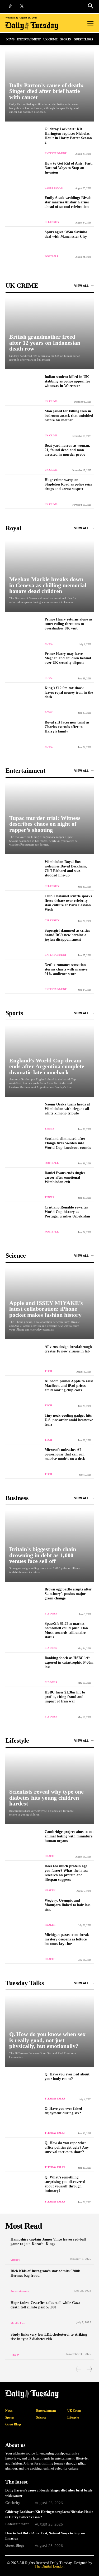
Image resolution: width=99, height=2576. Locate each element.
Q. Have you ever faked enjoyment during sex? (63, 2111)
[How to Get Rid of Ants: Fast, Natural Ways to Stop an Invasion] (23, 175)
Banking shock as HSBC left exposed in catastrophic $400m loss (69, 1662)
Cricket (15, 2260)
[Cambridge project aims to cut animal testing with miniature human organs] (23, 1843)
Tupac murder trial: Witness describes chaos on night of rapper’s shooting (45, 824)
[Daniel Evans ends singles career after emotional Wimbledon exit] (23, 1185)
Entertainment (56, 153)
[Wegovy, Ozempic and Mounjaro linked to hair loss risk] (23, 1912)
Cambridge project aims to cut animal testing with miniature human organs (69, 1836)
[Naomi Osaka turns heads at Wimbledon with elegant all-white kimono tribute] (23, 1116)
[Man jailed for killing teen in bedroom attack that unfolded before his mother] (23, 423)
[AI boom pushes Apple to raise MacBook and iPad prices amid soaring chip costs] (23, 1393)
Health (50, 1856)
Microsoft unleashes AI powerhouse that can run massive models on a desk (65, 1454)
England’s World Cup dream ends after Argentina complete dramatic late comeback (47, 1066)
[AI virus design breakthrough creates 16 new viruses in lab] (23, 1358)
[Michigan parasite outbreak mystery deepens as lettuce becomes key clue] (23, 1946)
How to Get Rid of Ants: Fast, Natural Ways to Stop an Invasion (69, 168)
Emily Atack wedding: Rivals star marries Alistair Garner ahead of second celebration (68, 202)
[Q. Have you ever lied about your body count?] (23, 2086)
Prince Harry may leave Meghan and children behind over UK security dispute (68, 658)
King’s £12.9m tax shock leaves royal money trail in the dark (69, 692)
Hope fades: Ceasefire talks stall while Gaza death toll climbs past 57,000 (45, 2305)
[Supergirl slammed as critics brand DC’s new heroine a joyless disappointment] (23, 942)
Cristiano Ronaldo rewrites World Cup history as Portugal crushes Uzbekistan (67, 1212)
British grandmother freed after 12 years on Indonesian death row (45, 343)
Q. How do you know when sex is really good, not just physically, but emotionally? (47, 2040)
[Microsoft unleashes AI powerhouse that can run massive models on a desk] (23, 1461)
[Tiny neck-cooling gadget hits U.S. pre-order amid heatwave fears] (23, 1427)
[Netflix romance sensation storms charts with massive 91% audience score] (23, 976)
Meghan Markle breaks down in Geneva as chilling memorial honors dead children (48, 585)
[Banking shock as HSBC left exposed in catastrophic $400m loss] (23, 1670)
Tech (48, 1371)
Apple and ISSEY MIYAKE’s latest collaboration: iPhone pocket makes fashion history (46, 1309)
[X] (22, 6)
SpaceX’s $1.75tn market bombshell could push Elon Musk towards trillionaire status (66, 1630)
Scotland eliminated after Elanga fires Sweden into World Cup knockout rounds (68, 1143)
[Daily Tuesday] (34, 26)
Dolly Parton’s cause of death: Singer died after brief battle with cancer (46, 91)
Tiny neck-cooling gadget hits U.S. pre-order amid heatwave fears (69, 1420)
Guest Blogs (54, 188)
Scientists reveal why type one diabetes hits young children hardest (46, 1798)
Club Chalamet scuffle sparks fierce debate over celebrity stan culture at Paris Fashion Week (68, 903)
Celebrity (52, 222)
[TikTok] (10, 6)
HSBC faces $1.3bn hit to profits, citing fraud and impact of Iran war (65, 1697)
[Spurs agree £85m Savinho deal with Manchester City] (23, 244)
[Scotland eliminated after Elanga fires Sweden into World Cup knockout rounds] (23, 1150)
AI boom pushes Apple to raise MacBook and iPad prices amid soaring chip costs (69, 1385)
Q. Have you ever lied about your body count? (67, 2076)
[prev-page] (79, 2369)
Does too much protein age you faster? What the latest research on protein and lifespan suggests (66, 1873)
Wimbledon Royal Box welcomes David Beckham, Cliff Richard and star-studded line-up (66, 868)
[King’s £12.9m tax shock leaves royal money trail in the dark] (23, 700)
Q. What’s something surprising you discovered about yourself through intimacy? (65, 2184)
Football (52, 256)
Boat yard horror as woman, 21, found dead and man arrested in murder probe (67, 450)
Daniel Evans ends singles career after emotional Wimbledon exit (65, 1177)
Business (51, 1614)
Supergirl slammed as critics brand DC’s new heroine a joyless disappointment (67, 935)
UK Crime (51, 401)
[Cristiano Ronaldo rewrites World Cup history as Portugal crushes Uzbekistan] (23, 1219)
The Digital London (49, 2566)
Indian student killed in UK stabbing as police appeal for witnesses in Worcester (67, 381)
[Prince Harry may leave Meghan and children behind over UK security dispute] (23, 665)
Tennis (49, 1129)
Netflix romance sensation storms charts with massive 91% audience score (66, 969)
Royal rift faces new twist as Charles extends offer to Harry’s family (67, 727)
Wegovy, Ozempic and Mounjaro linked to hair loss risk (67, 1905)
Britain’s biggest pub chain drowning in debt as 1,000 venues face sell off (43, 1555)
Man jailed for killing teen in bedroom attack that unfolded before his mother (69, 416)
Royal (49, 644)
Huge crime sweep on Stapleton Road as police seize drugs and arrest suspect (68, 484)
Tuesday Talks (55, 2099)
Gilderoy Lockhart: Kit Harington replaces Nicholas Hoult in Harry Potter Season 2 (68, 136)
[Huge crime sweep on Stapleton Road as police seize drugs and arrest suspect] (23, 491)
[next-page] (89, 2369)
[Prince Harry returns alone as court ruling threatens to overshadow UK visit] (23, 631)
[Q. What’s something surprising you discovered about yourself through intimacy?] (23, 2189)
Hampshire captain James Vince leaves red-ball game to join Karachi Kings (48, 2241)
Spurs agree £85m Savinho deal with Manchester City (66, 234)
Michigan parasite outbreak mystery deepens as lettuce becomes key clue (67, 1939)
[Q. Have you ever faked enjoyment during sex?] (23, 2120)
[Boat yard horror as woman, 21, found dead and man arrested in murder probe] (23, 457)
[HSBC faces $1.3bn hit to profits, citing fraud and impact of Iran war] (23, 1704)
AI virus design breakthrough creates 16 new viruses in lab (68, 1349)
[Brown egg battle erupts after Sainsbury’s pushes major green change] (23, 1601)
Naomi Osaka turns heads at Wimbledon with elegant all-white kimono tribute (67, 1109)
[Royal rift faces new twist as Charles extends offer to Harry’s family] (23, 734)
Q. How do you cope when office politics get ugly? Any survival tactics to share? (67, 2147)
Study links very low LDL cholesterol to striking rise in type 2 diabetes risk (49, 2337)
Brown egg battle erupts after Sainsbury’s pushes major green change (68, 1594)
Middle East (18, 2323)
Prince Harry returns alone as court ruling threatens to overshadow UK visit (68, 624)
